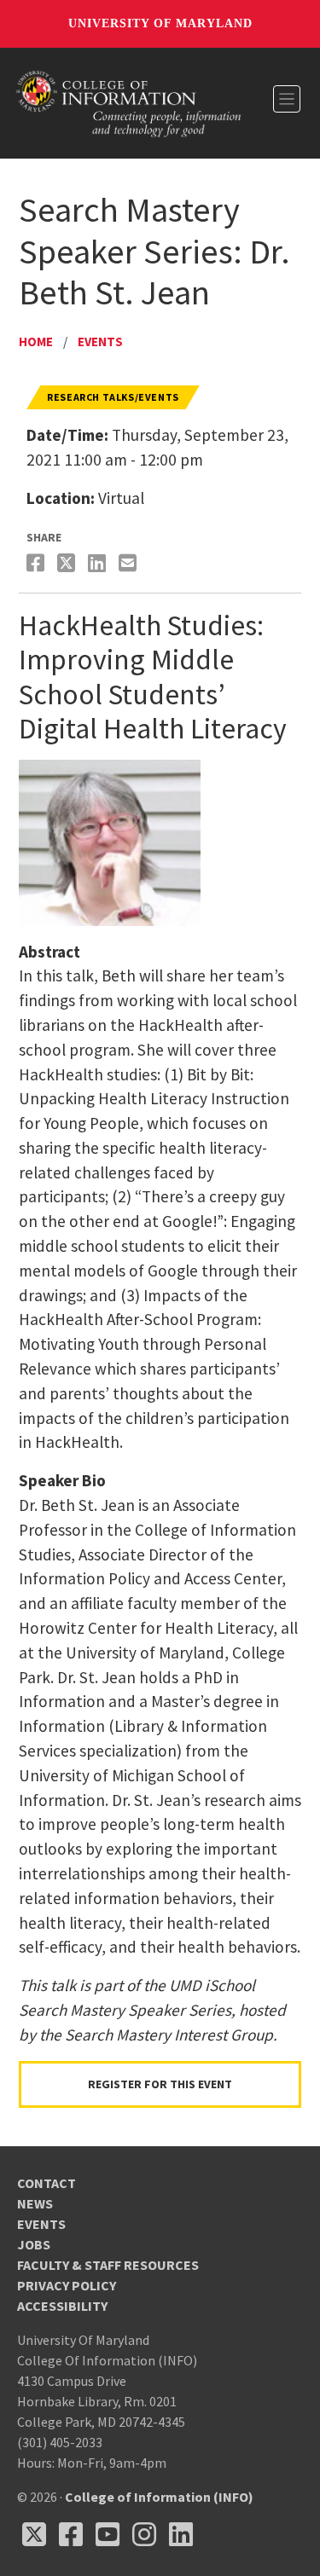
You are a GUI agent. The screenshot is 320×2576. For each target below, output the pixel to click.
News (35, 2203)
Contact (47, 2183)
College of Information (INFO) (159, 2497)
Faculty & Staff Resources (108, 2265)
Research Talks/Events (113, 397)
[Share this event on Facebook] (38, 563)
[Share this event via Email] (130, 563)
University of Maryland (160, 23)
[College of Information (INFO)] (129, 102)
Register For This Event (160, 2084)
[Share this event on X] (68, 563)
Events (100, 342)
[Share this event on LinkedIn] (99, 563)
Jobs (34, 2244)
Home (36, 342)
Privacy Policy (67, 2285)
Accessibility (62, 2306)
